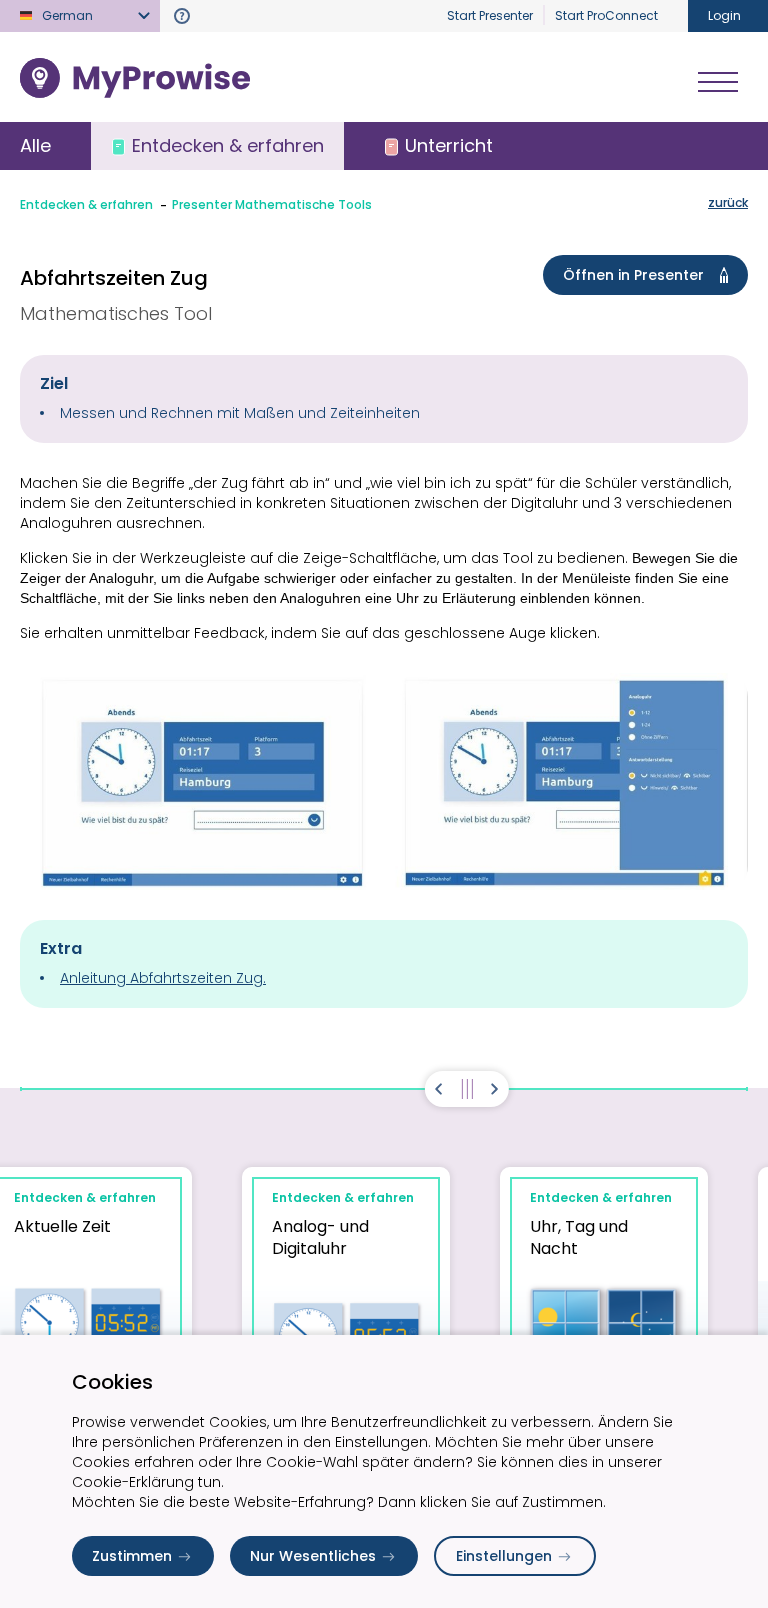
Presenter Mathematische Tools (272, 204)
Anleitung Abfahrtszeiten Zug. (163, 978)
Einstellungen (504, 1556)
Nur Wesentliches (313, 1556)
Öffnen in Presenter (633, 275)
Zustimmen (132, 1556)
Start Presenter (490, 15)
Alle (35, 145)
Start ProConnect (606, 15)
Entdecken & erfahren (86, 204)
